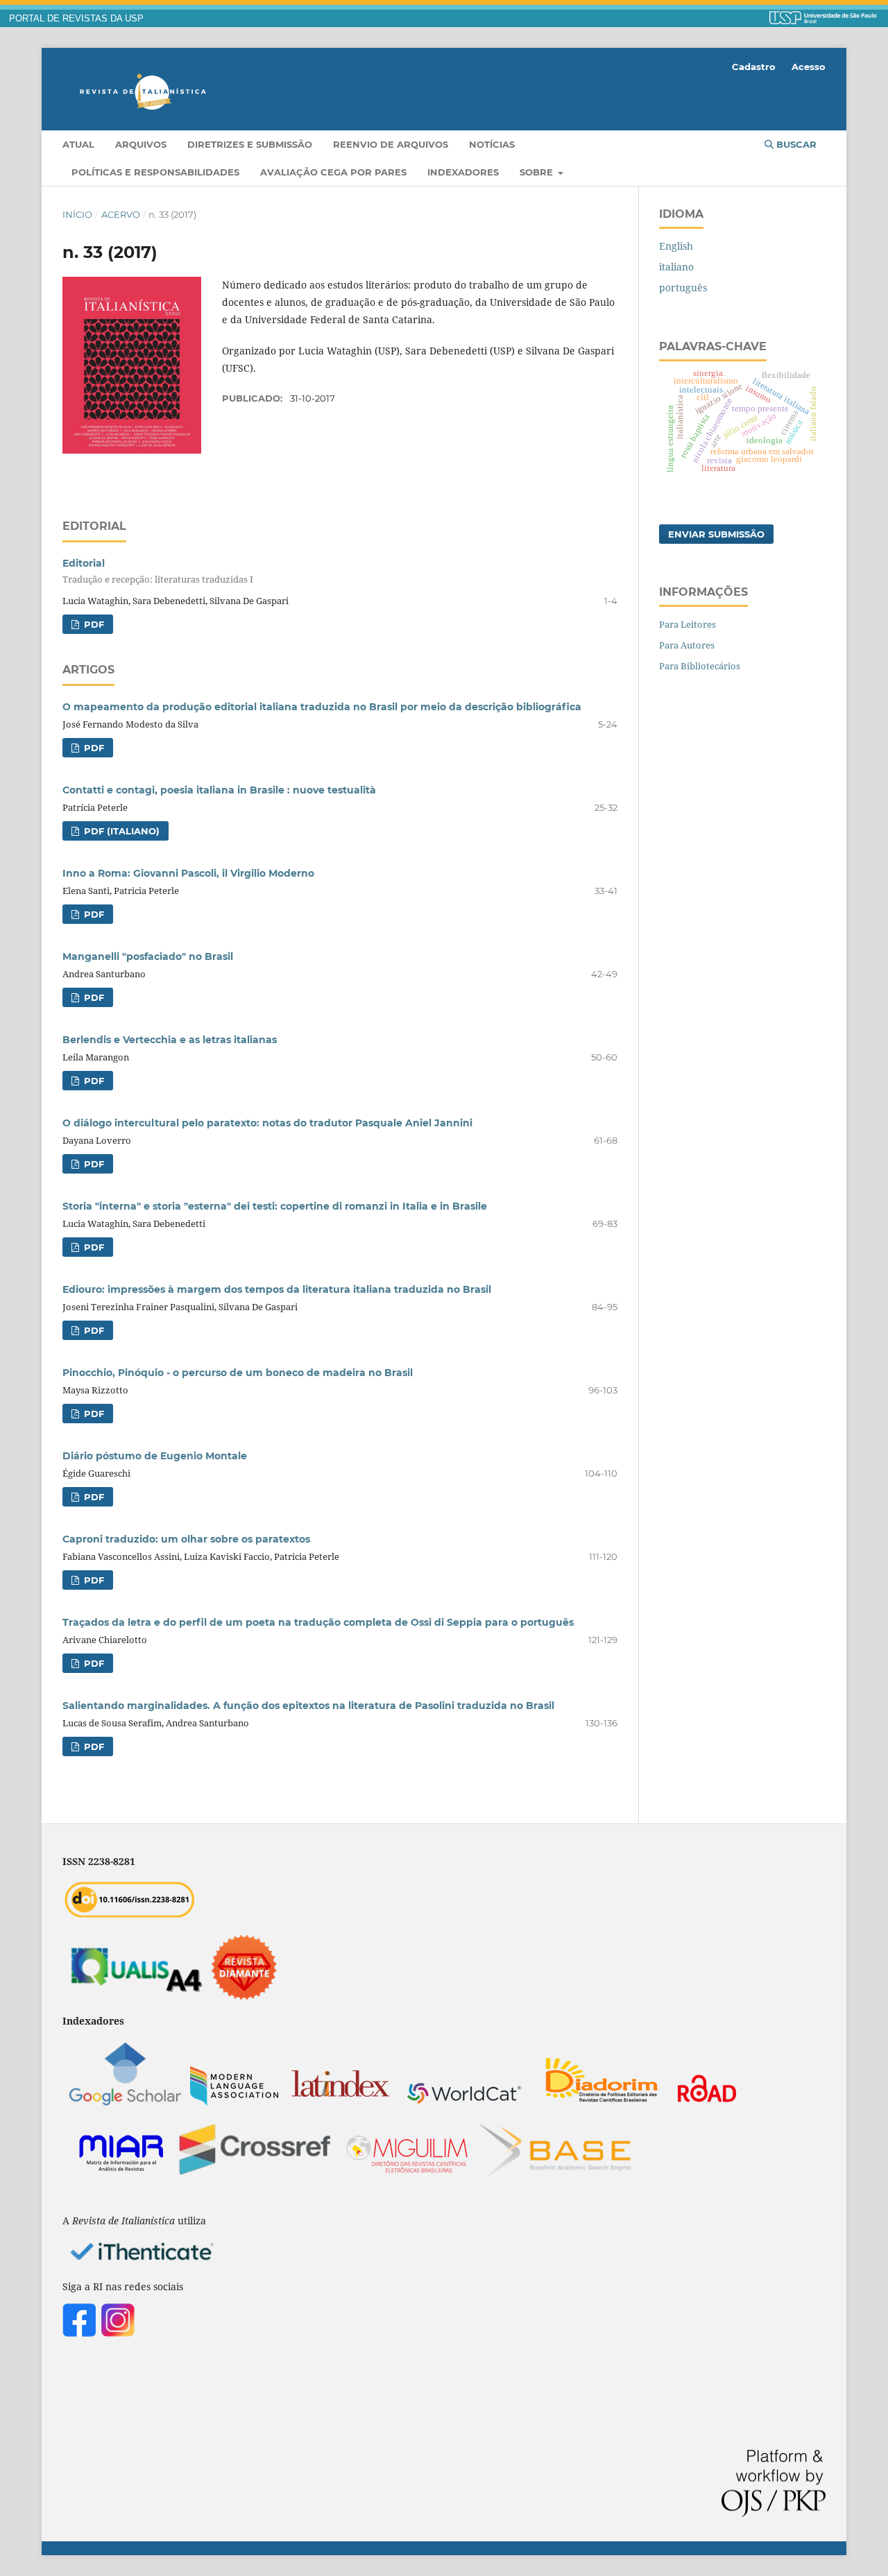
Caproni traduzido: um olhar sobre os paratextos (186, 1539)
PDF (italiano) (120, 831)
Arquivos (141, 144)
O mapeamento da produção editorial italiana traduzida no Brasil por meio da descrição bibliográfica (322, 707)
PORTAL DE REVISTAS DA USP (76, 19)
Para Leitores (688, 624)
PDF (93, 624)
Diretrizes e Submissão (250, 144)
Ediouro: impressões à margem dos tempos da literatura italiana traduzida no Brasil (277, 1289)
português (683, 287)
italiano (676, 267)
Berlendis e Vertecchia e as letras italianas (170, 1040)
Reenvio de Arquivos (391, 144)
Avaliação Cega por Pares (333, 172)
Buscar (795, 144)
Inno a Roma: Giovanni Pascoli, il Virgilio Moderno (188, 873)
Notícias (492, 144)
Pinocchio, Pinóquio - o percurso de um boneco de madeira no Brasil (238, 1373)
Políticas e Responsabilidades (155, 172)
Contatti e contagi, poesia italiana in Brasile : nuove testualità (219, 790)
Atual (78, 144)
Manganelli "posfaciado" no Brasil (148, 956)
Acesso (809, 67)
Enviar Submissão (716, 534)
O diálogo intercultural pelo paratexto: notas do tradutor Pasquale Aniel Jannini (267, 1123)
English (676, 246)
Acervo (121, 214)
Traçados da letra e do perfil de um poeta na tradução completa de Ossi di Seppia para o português (318, 1622)
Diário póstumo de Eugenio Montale (155, 1456)
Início (77, 214)
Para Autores (687, 645)
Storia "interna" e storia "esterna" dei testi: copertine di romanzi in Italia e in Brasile (275, 1206)
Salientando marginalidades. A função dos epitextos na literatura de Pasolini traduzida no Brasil (308, 1706)
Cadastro (754, 67)
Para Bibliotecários (700, 666)
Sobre (538, 172)
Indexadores (463, 172)
